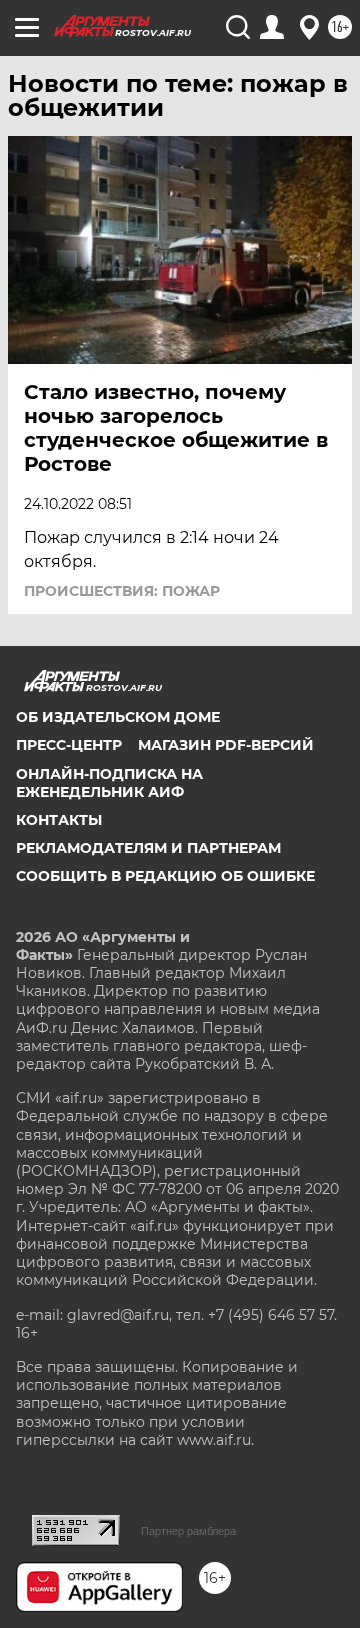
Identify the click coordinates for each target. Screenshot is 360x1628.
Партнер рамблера (188, 1531)
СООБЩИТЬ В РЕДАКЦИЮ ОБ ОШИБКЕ (165, 876)
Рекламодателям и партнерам (148, 848)
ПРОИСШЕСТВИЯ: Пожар (122, 591)
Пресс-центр (69, 745)
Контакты (59, 820)
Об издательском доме (118, 717)
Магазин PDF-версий (226, 745)
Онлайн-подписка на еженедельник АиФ (109, 783)
